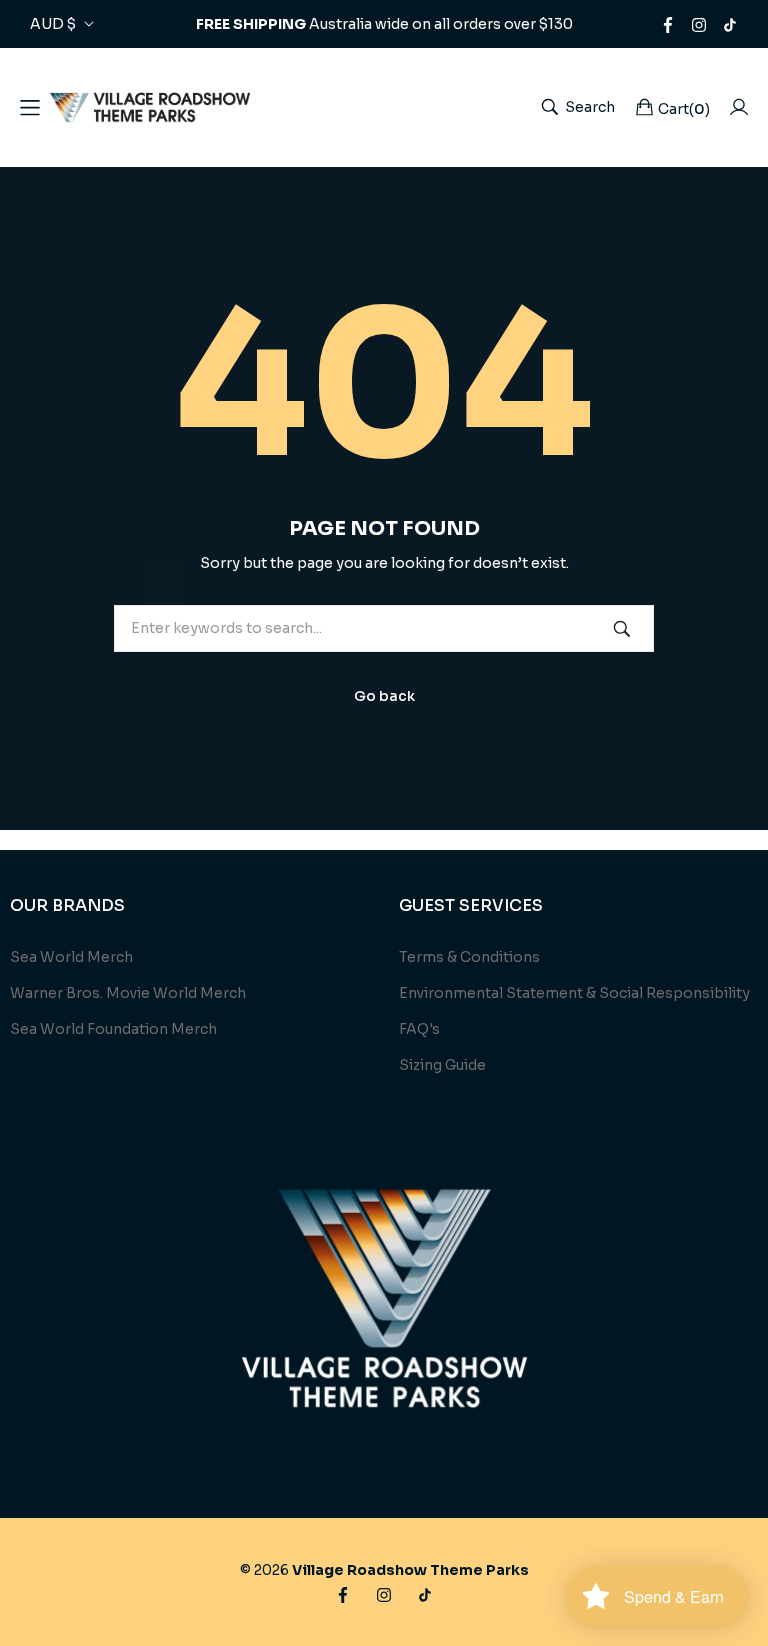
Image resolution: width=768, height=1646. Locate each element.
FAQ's (419, 1029)
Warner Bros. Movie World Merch (128, 993)
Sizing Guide (442, 1065)
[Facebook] (668, 24)
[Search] (622, 628)
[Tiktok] (730, 24)
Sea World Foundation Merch (113, 1029)
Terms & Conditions (469, 957)
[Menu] (30, 107)
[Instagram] (699, 24)
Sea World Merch (71, 957)
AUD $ (53, 24)
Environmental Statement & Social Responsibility (574, 993)
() (684, 108)
